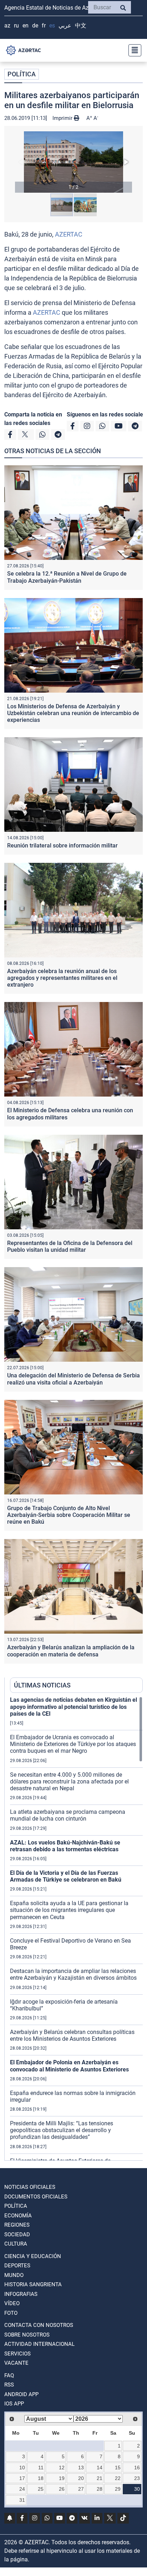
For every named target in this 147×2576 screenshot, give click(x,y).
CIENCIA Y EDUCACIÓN (33, 2256)
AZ (7, 26)
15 (118, 2468)
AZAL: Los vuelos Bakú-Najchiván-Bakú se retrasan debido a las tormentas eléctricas (65, 1846)
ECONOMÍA (18, 2216)
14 (100, 2468)
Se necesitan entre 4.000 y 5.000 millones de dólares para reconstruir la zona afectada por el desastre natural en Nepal (69, 1782)
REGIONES (17, 2225)
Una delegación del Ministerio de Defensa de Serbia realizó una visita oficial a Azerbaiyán (73, 1379)
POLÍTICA (22, 74)
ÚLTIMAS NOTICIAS (42, 1685)
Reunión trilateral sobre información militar (62, 846)
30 (137, 2489)
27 (81, 2489)
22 (118, 2478)
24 (22, 2489)
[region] (76, 1928)
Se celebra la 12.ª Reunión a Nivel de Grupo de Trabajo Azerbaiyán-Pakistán (67, 577)
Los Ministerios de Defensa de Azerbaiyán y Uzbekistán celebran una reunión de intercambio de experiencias (73, 713)
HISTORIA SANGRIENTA (33, 2284)
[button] (73, 162)
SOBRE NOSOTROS (27, 2335)
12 (62, 2468)
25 (41, 2489)
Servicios (17, 2354)
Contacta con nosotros (39, 2325)
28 (100, 2489)
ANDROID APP (21, 2394)
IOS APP (14, 2404)
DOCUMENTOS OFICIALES (36, 2197)
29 (118, 2489)
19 (62, 2478)
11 (41, 2468)
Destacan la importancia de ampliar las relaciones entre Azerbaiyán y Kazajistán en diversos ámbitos (73, 1974)
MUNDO (14, 2275)
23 (137, 2478)
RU (16, 26)
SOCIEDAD (17, 2235)
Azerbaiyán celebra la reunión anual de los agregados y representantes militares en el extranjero (62, 978)
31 (22, 2500)
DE (35, 26)
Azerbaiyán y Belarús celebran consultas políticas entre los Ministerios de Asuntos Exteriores (72, 2035)
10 (22, 2468)
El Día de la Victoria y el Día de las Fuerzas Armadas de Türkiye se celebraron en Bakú (66, 1876)
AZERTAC (69, 234)
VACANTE (16, 2363)
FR (44, 26)
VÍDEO (12, 2303)
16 (137, 2468)
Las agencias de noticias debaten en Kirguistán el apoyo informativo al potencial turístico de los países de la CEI (73, 1707)
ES (52, 26)
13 (81, 2468)
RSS (9, 2385)
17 (22, 2478)
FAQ (9, 2375)
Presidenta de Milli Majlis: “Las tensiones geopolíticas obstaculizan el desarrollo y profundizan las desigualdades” (62, 2130)
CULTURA (16, 2244)
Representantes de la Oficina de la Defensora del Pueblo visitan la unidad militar (70, 1246)
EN (26, 26)
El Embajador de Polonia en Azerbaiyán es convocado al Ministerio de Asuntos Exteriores (69, 2066)
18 (41, 2478)
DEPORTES (17, 2266)
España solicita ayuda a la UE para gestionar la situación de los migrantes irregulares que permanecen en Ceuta (69, 1910)
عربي (65, 26)
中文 (81, 26)
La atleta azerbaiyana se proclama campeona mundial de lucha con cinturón (68, 1815)
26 (62, 2489)
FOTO (11, 2313)
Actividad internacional (39, 2344)
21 (100, 2478)
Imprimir (63, 118)
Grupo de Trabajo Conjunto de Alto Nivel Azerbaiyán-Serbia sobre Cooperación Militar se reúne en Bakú (69, 1515)
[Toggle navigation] (133, 50)
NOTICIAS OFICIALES (30, 2187)
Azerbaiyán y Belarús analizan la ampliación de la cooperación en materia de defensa (71, 1651)
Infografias (21, 2294)
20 (81, 2478)
